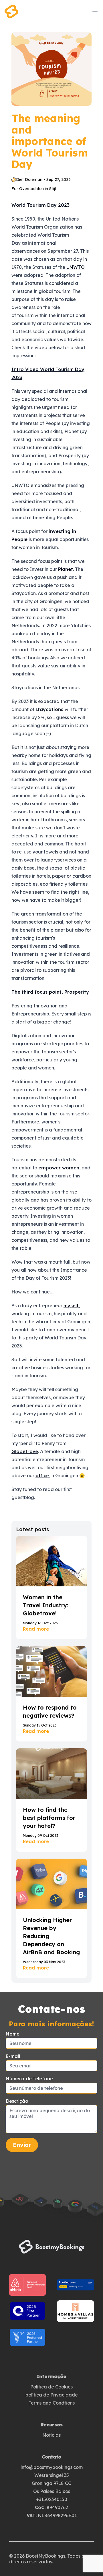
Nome (13, 2034)
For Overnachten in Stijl (34, 189)
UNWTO (76, 267)
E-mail (13, 2056)
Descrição (17, 2101)
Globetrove (25, 1451)
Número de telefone (29, 2079)
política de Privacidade (52, 2395)
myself (71, 1306)
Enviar (22, 2145)
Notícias (51, 2435)
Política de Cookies (51, 2387)
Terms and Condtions (52, 2403)
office (43, 1476)
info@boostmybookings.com (52, 2467)
